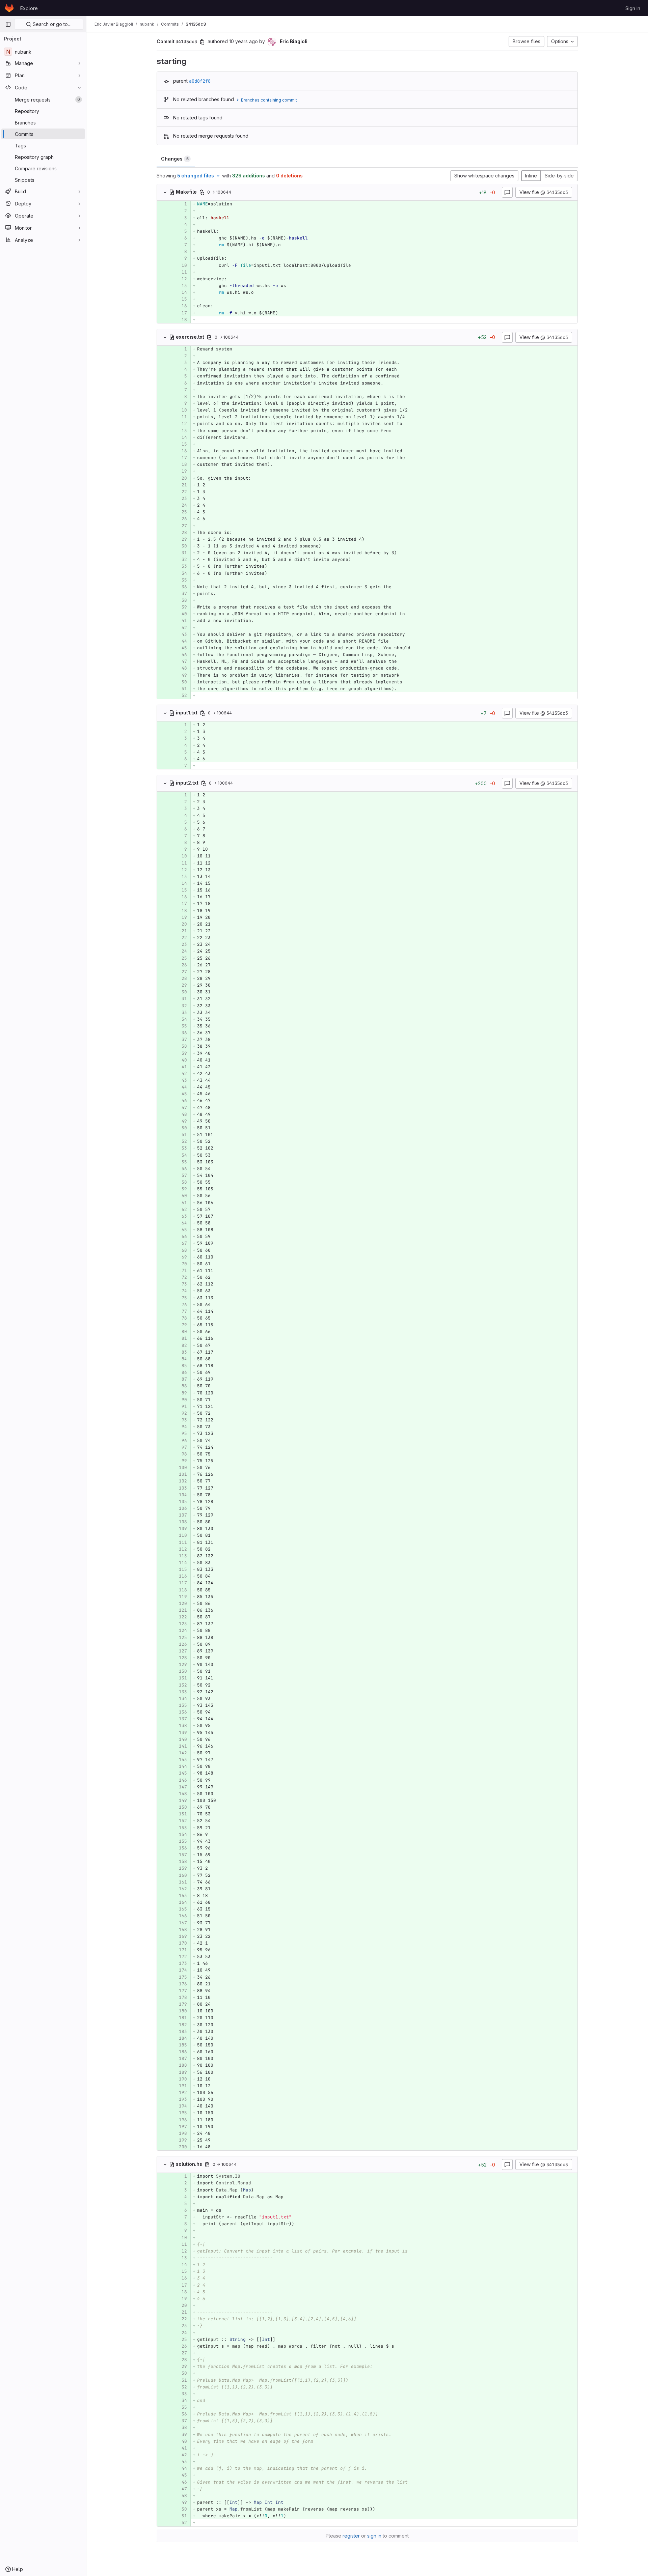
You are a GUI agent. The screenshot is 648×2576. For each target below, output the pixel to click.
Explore (29, 8)
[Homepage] (9, 8)
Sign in (633, 8)
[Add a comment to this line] (157, 204)
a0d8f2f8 (200, 81)
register (351, 2536)
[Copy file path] (202, 192)
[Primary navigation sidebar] (8, 24)
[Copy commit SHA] (202, 42)
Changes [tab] (175, 159)
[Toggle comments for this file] (507, 192)
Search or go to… (51, 24)
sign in (374, 2536)
